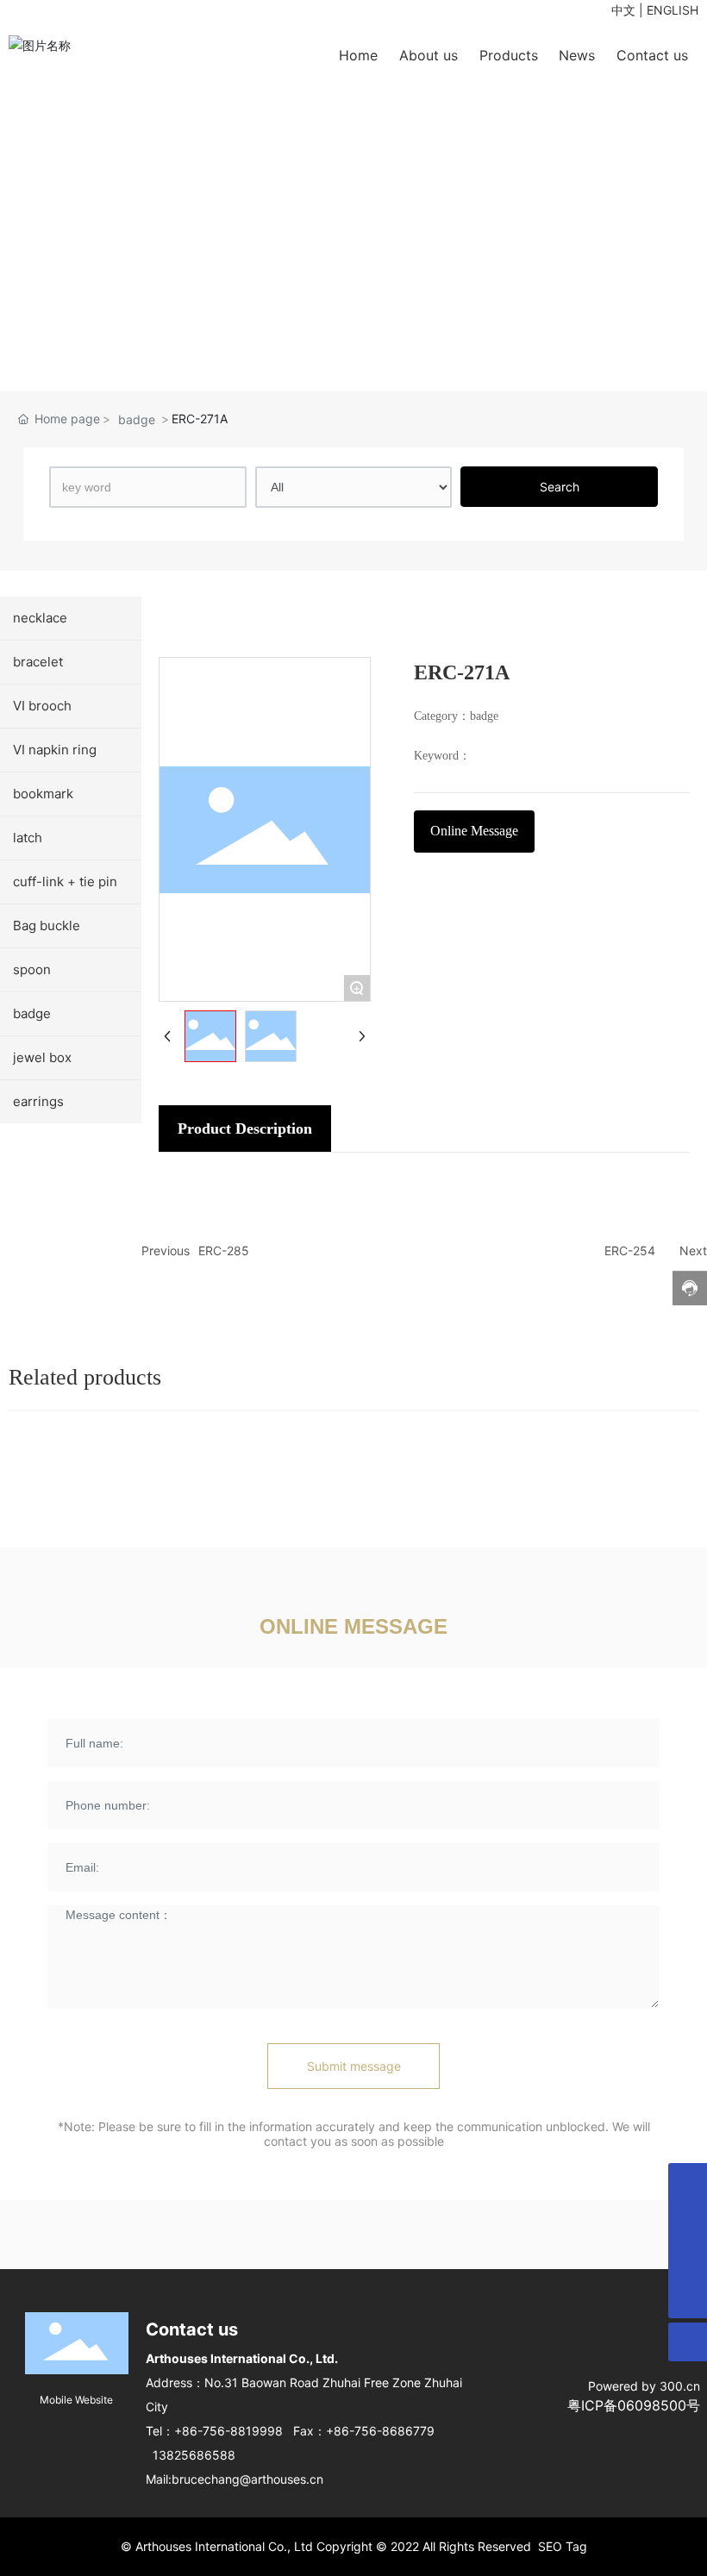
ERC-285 (224, 1250)
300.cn (680, 2386)
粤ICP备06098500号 (634, 2405)
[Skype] (688, 2221)
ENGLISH (673, 10)
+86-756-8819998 (228, 2431)
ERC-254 (630, 1250)
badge (137, 419)
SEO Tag (563, 2546)
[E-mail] (688, 2260)
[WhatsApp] (688, 2182)
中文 (623, 10)
